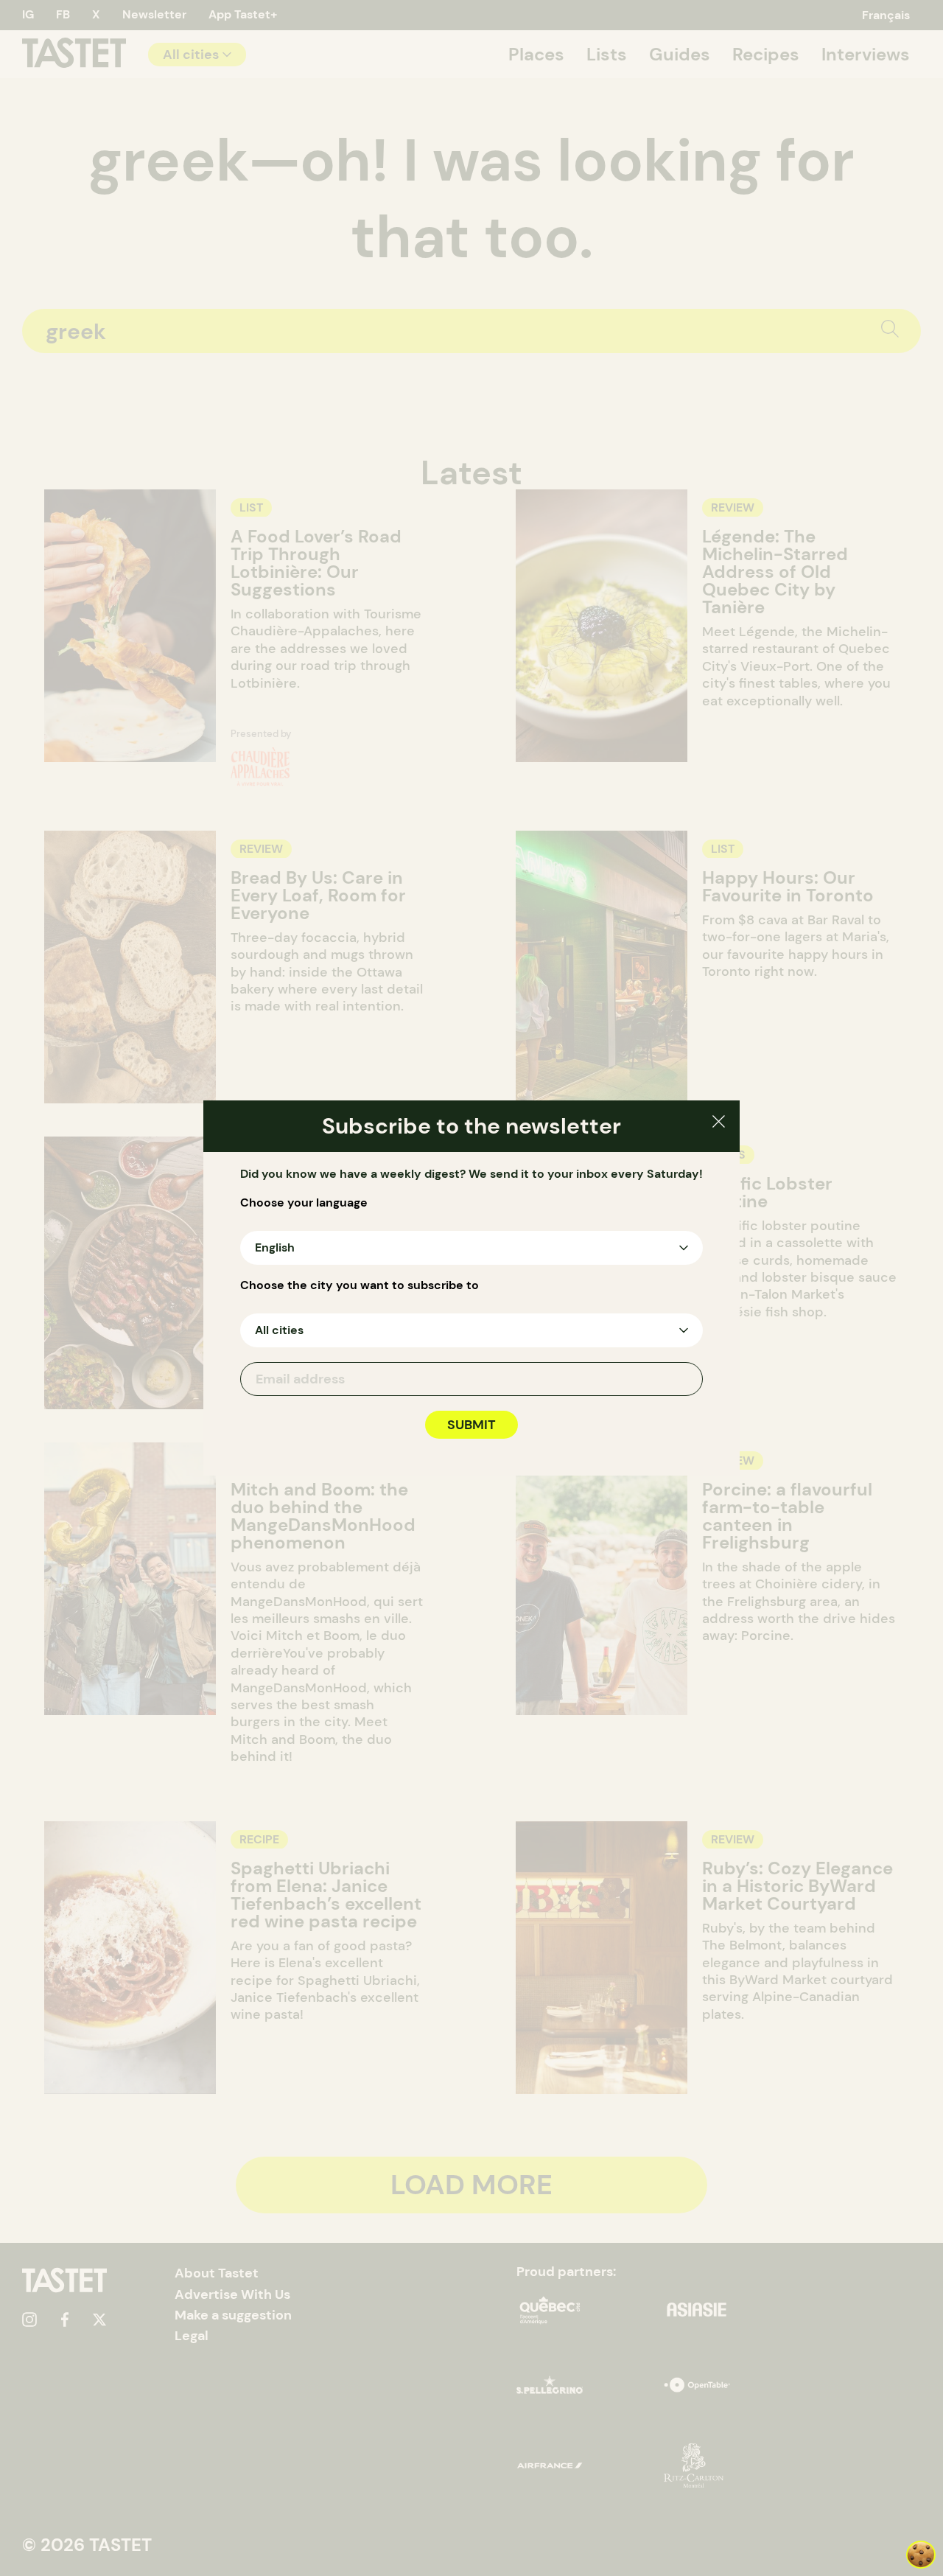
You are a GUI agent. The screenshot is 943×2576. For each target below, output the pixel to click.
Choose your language (304, 1203)
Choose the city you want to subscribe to (360, 1285)
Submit (471, 1425)
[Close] (719, 1124)
